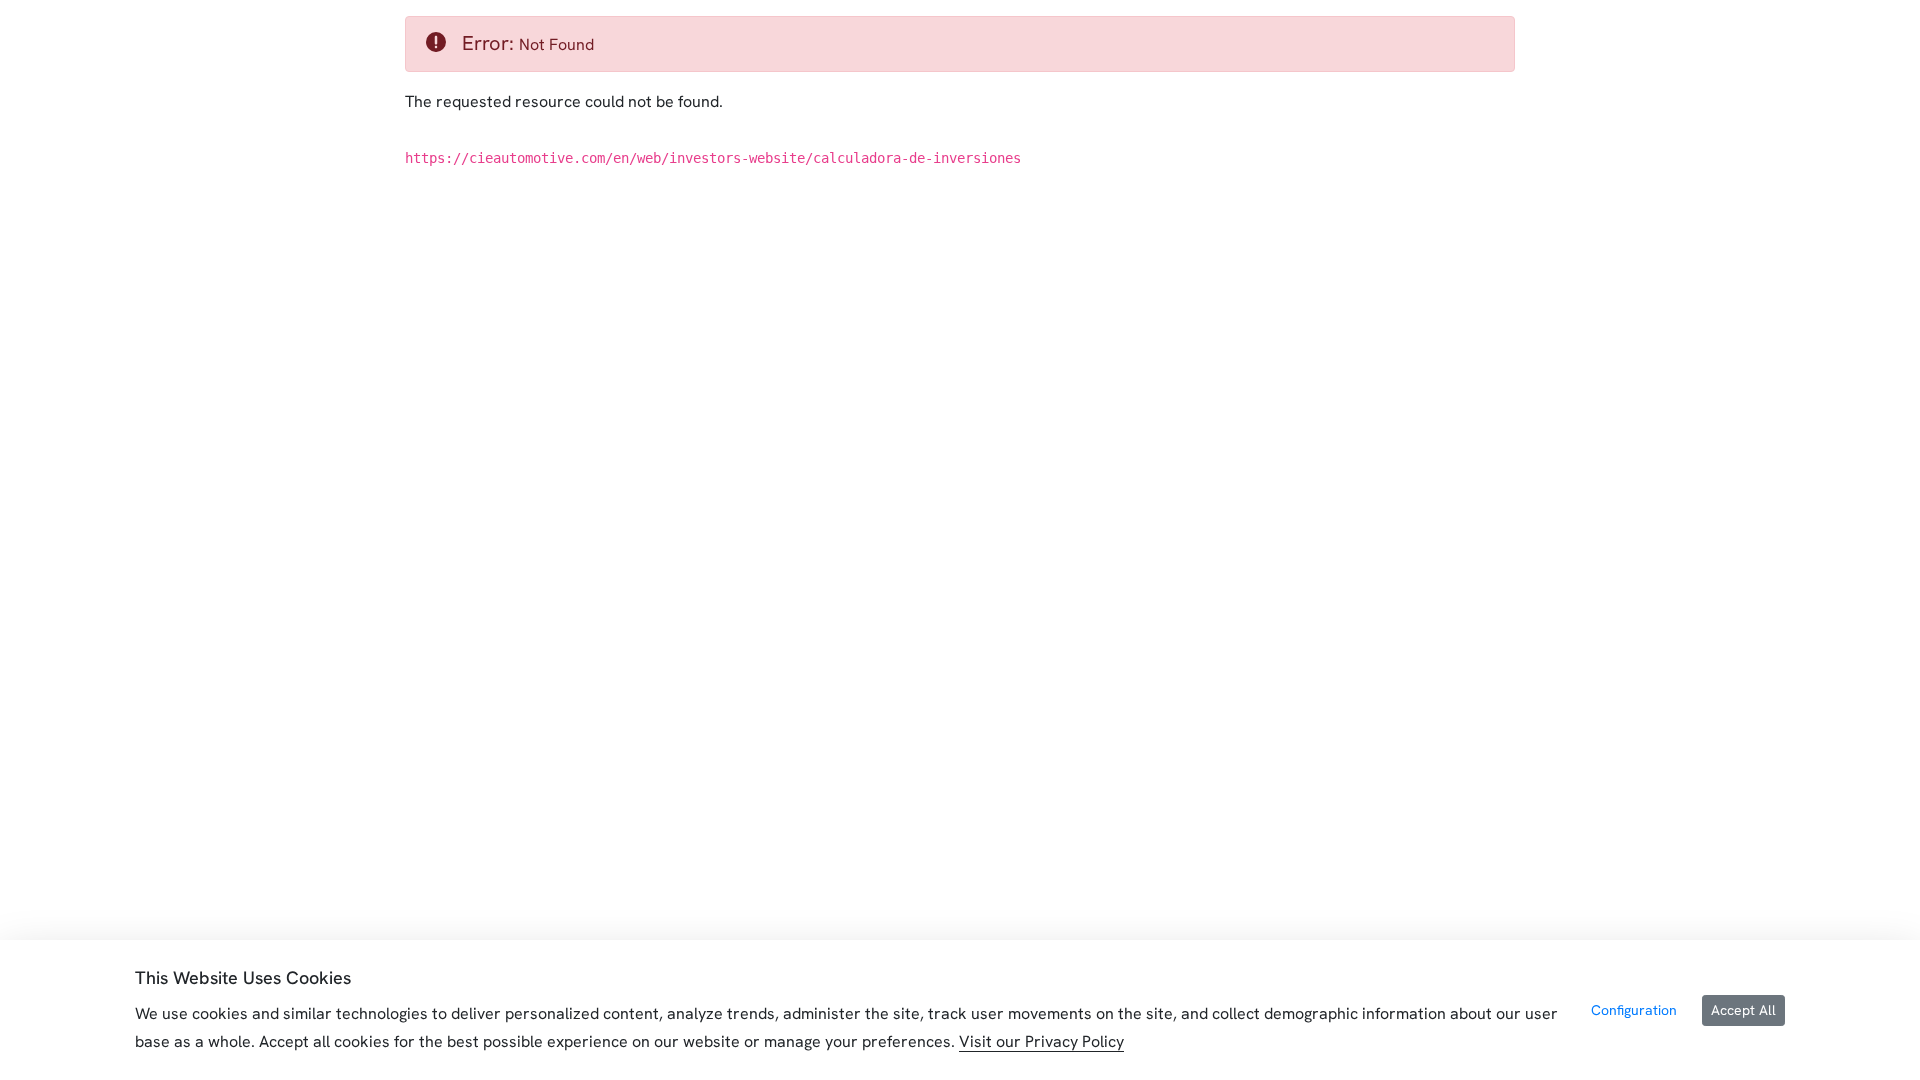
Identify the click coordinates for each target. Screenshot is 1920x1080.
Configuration (1634, 1010)
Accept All (1743, 1010)
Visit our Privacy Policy (1041, 1041)
